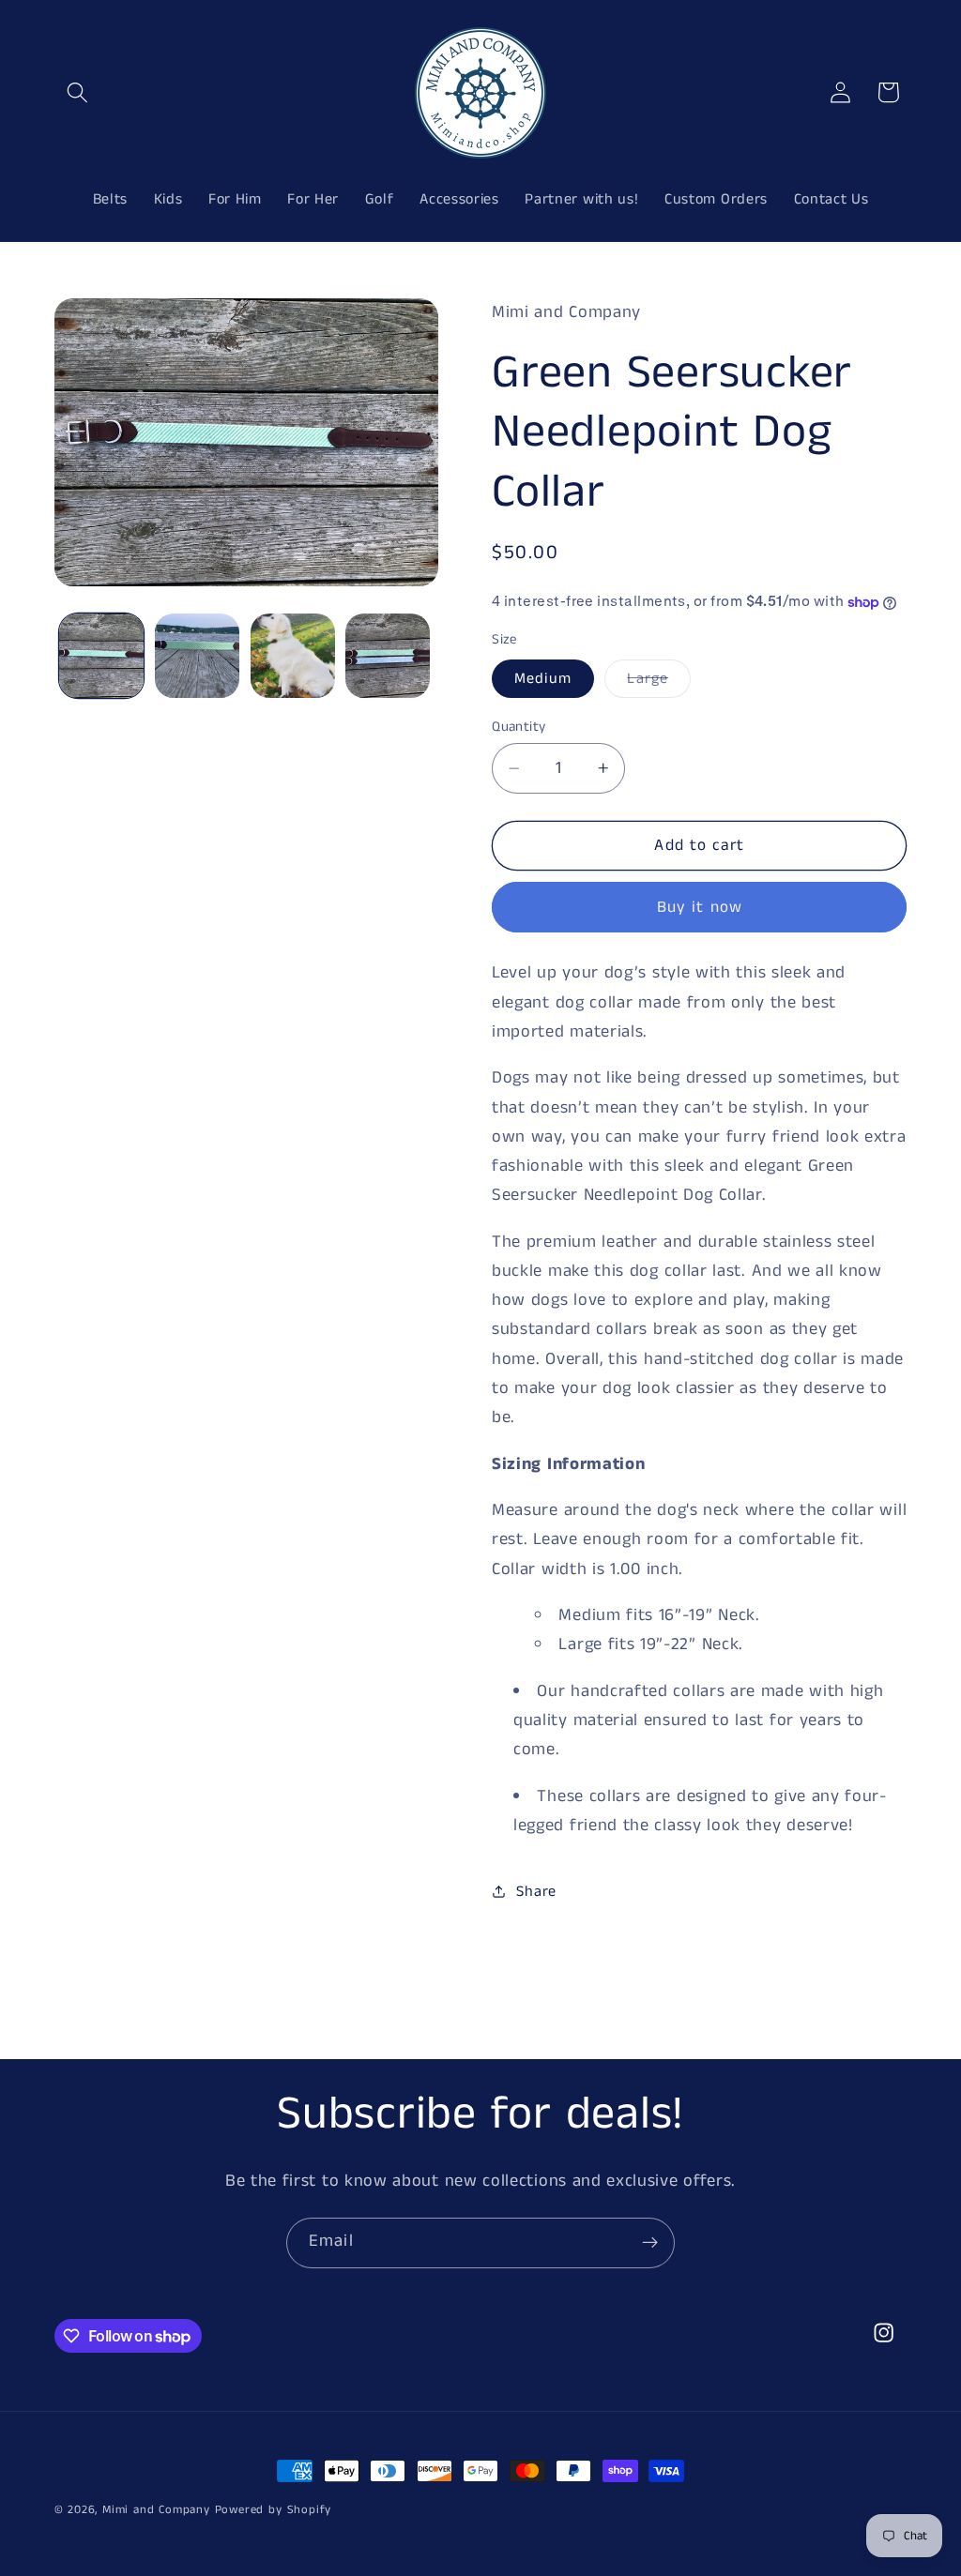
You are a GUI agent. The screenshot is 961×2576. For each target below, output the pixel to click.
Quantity (519, 727)
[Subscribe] (650, 2243)
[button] (78, 92)
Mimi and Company (156, 2510)
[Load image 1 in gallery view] (101, 656)
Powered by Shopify (274, 2510)
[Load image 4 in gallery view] (388, 656)
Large (659, 682)
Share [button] (536, 1892)
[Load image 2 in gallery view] (197, 656)
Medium (543, 679)
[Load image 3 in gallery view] (293, 656)
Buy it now (700, 907)
